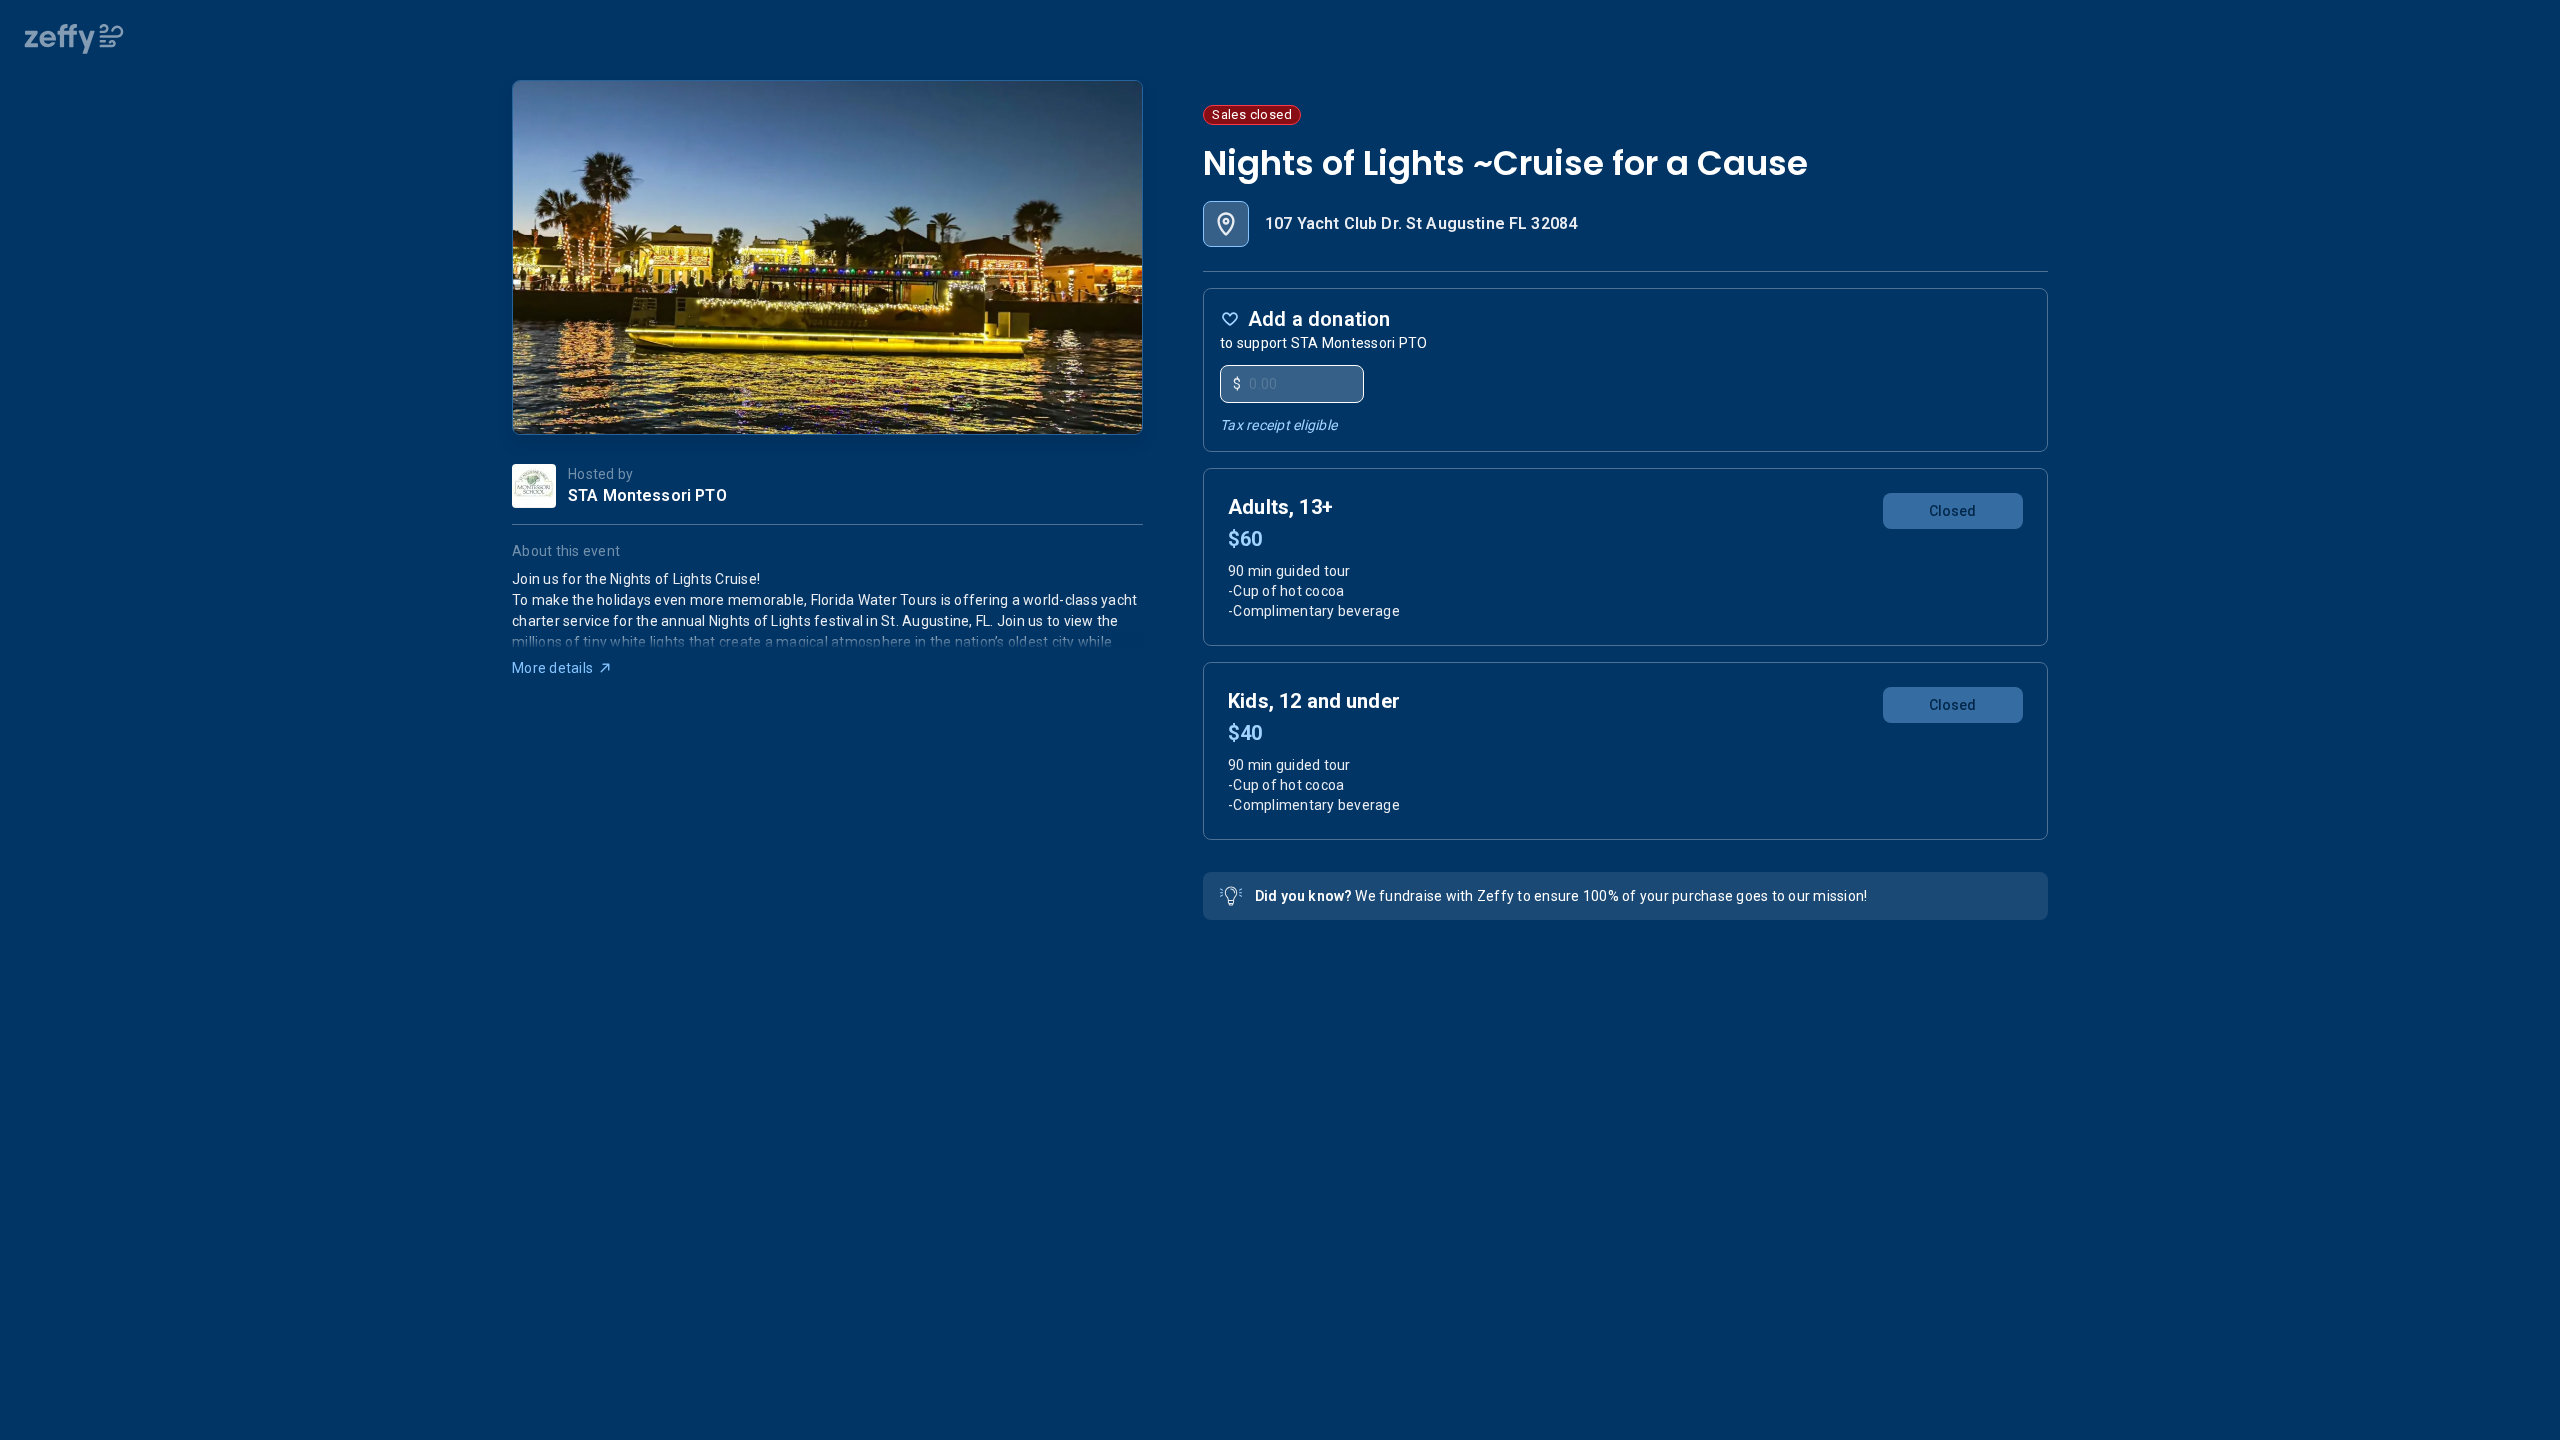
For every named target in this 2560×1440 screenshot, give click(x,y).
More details (552, 668)
